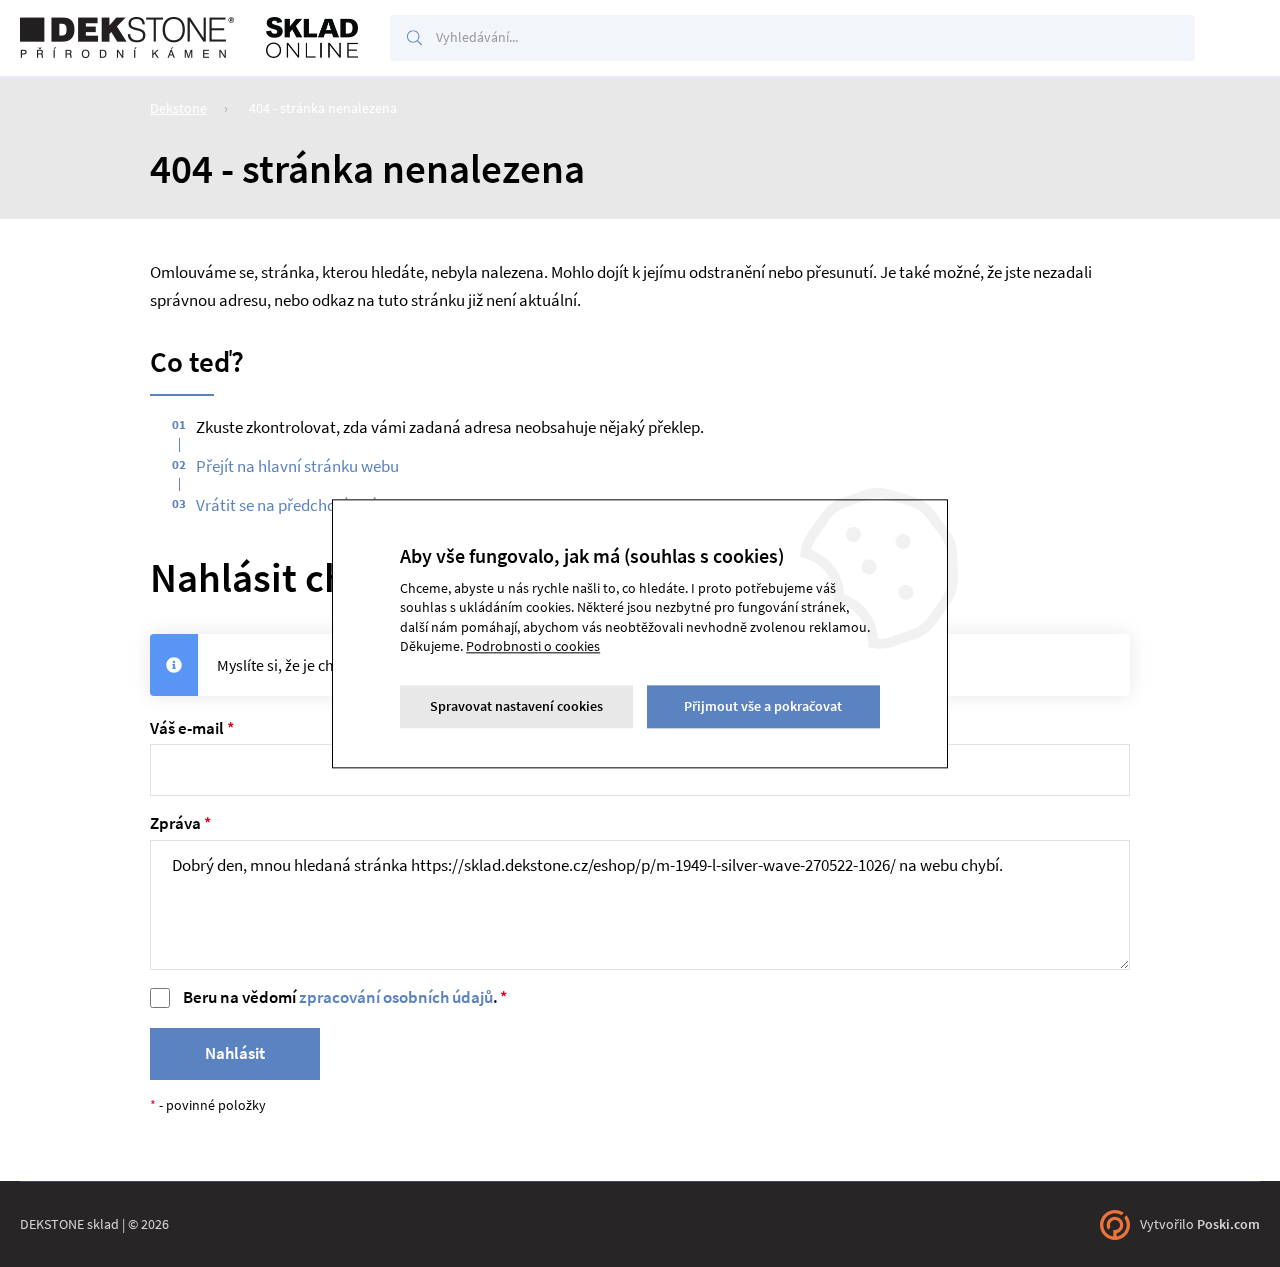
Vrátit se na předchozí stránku (300, 505)
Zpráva (175, 823)
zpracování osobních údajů (396, 997)
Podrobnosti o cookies (533, 647)
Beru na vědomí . (340, 997)
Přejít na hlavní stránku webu (297, 466)
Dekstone (178, 108)
